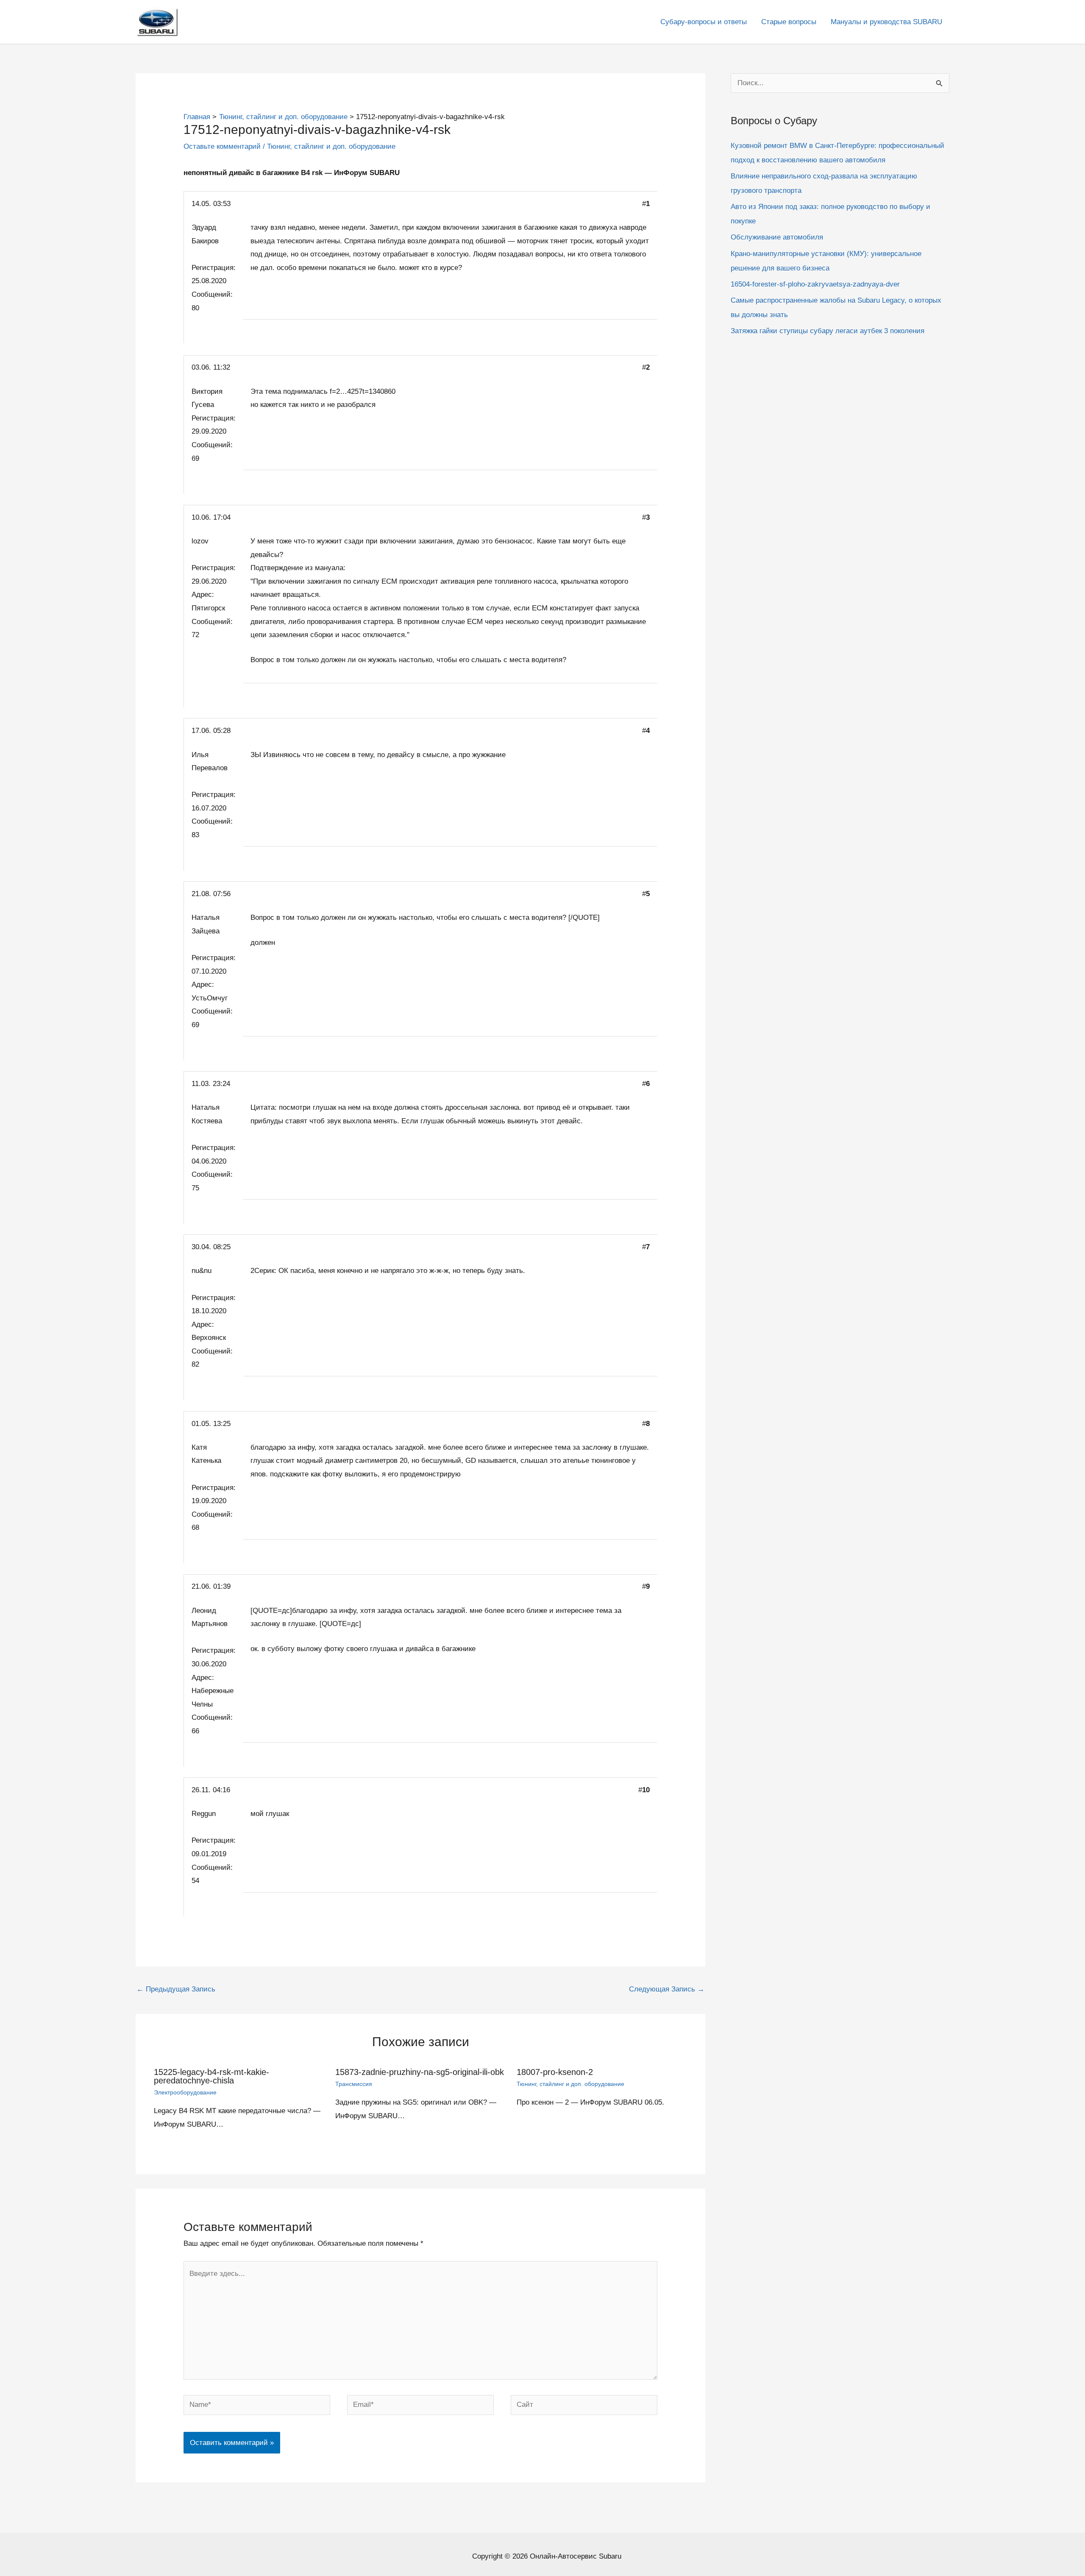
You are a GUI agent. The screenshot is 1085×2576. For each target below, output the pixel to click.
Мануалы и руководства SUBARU (886, 22)
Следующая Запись (667, 1989)
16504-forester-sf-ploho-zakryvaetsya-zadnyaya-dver (815, 284)
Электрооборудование (185, 2092)
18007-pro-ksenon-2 (555, 2072)
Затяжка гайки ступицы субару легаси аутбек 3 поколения (828, 331)
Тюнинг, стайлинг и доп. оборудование (331, 146)
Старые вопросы (789, 22)
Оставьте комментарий (222, 146)
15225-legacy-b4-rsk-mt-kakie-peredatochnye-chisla (211, 2076)
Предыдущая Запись (176, 1989)
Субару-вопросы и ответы (704, 22)
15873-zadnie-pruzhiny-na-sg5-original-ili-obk (420, 2072)
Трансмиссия (354, 2084)
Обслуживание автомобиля (777, 237)
